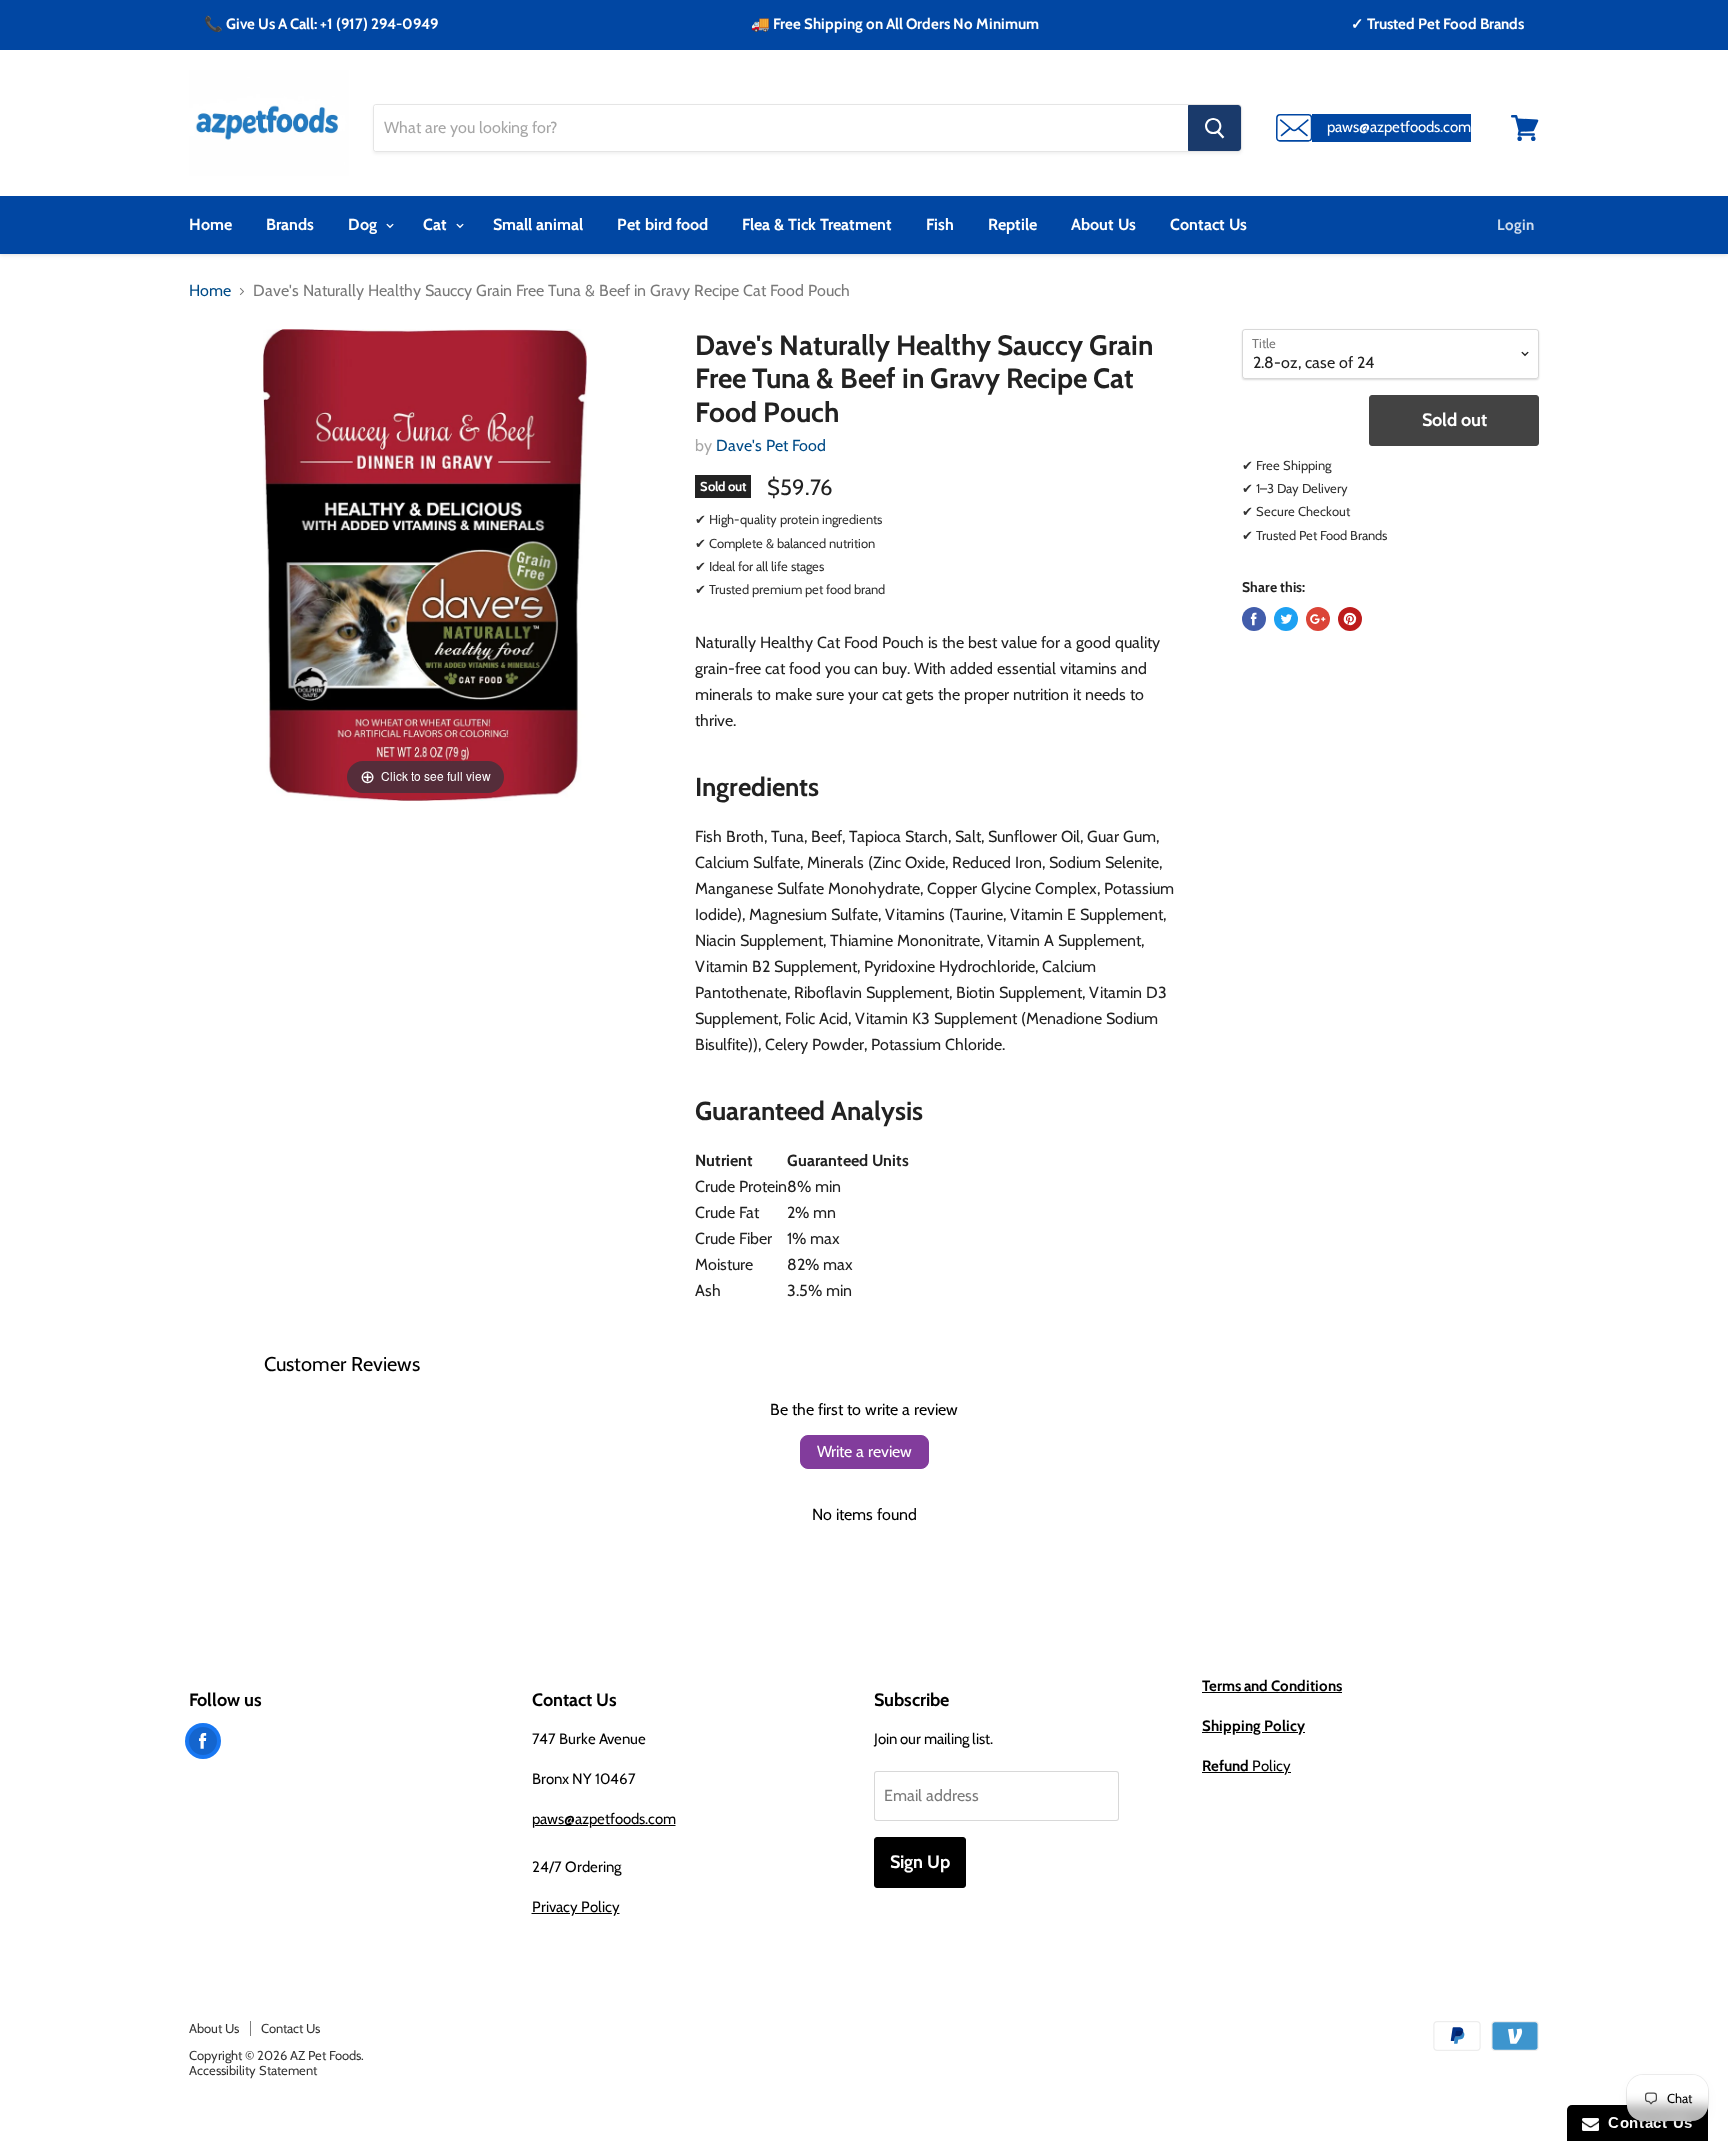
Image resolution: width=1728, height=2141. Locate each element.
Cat (437, 224)
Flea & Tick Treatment (817, 224)
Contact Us (1208, 224)
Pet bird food (662, 224)
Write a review (864, 1451)
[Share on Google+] (1318, 619)
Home (210, 224)
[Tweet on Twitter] (1286, 619)
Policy (1246, 1766)
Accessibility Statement (253, 2070)
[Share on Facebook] (1254, 619)
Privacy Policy (576, 1907)
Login (1515, 225)
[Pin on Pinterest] (1350, 619)
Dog (364, 224)
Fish (940, 224)
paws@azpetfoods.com (604, 1819)
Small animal (538, 224)
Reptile (1012, 224)
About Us (1103, 224)
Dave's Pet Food (771, 445)
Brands (290, 224)
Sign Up (920, 1862)
